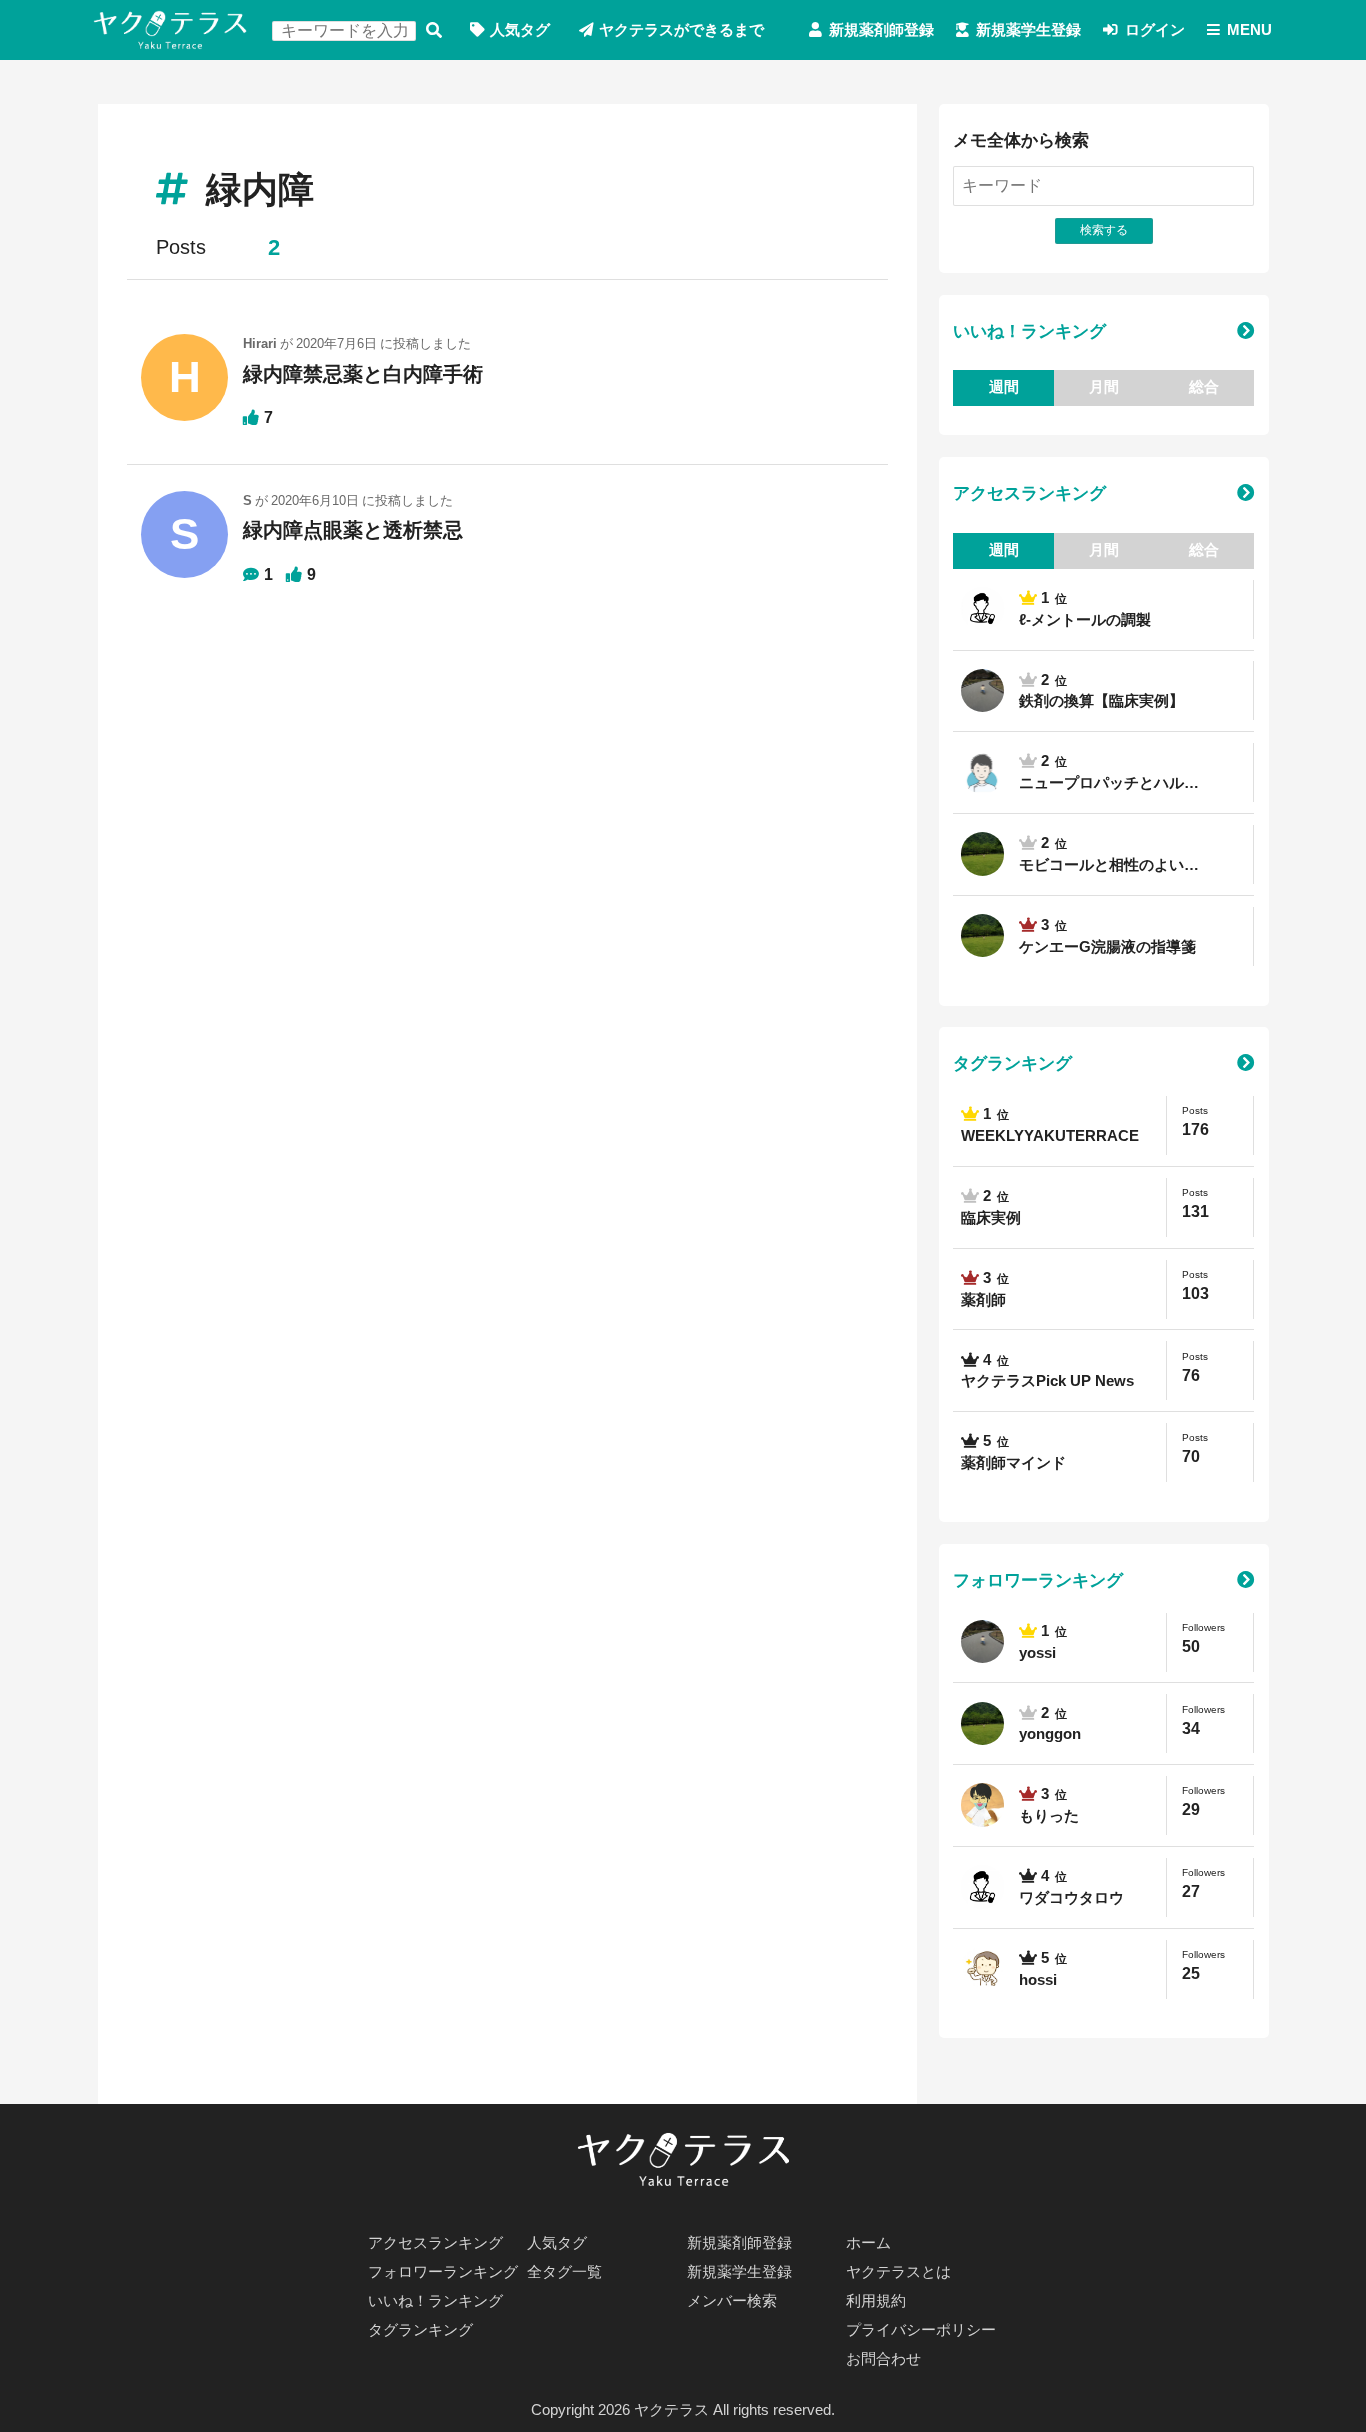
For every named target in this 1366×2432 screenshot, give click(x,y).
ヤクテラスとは (898, 2272)
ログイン (1155, 30)
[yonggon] (982, 854)
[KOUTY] (982, 772)
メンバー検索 (732, 2301)
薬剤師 (983, 1300)
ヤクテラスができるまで (681, 30)
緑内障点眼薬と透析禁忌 (353, 530)
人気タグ (520, 30)
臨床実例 (991, 1218)
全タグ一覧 (564, 2272)
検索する (434, 30)
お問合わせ (883, 2359)
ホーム (868, 2243)
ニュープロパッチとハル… (1109, 783)
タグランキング (1012, 1063)
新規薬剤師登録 (881, 30)
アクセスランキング (1029, 493)
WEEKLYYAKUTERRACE (1050, 1136)
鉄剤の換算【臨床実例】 (1101, 701)
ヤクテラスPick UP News (1047, 1381)
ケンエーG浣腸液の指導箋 (1107, 947)
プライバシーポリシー (921, 2330)
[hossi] (982, 1969)
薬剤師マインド (1013, 1463)
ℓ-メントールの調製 (1085, 620)
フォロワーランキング (1038, 1580)
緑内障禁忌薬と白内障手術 (363, 374)
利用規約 (876, 2301)
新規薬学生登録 (1028, 30)
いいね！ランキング (1029, 331)
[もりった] (982, 1805)
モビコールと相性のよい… (1109, 865)
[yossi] (982, 690)
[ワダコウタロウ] (982, 609)
